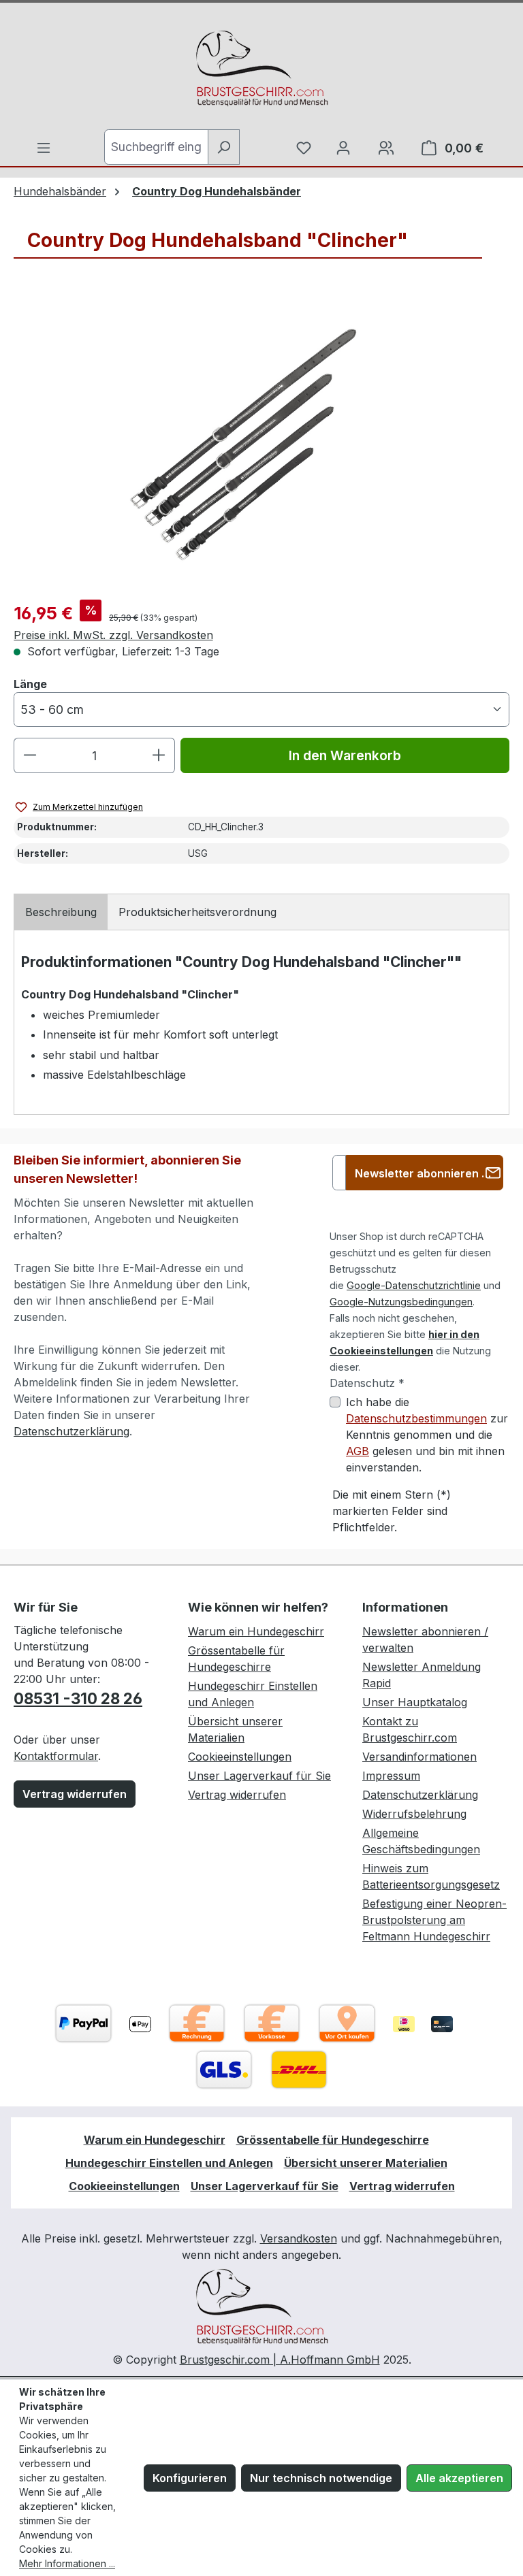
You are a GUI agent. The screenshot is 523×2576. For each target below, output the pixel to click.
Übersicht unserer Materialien (366, 2163)
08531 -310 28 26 (78, 1698)
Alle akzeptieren (459, 2478)
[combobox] (156, 147)
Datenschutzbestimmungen (416, 1418)
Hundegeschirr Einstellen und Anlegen (169, 2163)
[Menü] (44, 148)
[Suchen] (224, 147)
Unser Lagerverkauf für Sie (259, 1776)
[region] (261, 442)
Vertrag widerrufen (75, 1794)
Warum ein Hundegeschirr (256, 1631)
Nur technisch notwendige (321, 2478)
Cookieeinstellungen (240, 1757)
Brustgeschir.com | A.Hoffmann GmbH (280, 2360)
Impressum (391, 1776)
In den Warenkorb (345, 755)
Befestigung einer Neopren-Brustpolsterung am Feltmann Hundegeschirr (434, 1920)
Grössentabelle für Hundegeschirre (333, 2140)
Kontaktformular (56, 1756)
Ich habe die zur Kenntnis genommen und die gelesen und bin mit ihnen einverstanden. (427, 1435)
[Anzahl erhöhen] (159, 755)
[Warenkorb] (386, 148)
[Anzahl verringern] (30, 755)
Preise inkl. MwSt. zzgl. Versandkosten (113, 635)
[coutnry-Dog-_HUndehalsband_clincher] (261, 442)
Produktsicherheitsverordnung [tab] (197, 912)
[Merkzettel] (304, 148)
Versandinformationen (419, 1757)
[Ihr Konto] (343, 148)
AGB (358, 1451)
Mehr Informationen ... (67, 2563)
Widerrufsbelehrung (414, 1814)
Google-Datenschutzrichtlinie (414, 1285)
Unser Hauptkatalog (415, 1702)
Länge (30, 684)
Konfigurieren (190, 2478)
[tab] (61, 912)
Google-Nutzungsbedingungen (401, 1302)
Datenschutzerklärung (72, 1431)
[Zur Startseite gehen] (261, 69)
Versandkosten (299, 2238)
